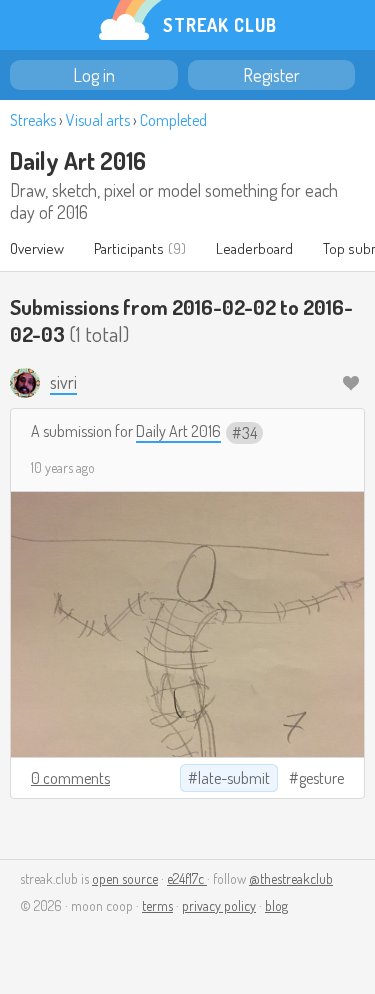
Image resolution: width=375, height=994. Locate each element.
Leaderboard (254, 248)
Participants (129, 248)
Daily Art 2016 (78, 160)
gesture (321, 778)
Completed (173, 120)
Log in (94, 75)
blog (276, 905)
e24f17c (187, 878)
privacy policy (219, 905)
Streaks (33, 120)
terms (157, 905)
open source (125, 878)
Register (271, 75)
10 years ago (63, 467)
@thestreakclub (291, 878)
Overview (37, 248)
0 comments (70, 778)
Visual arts (98, 120)
